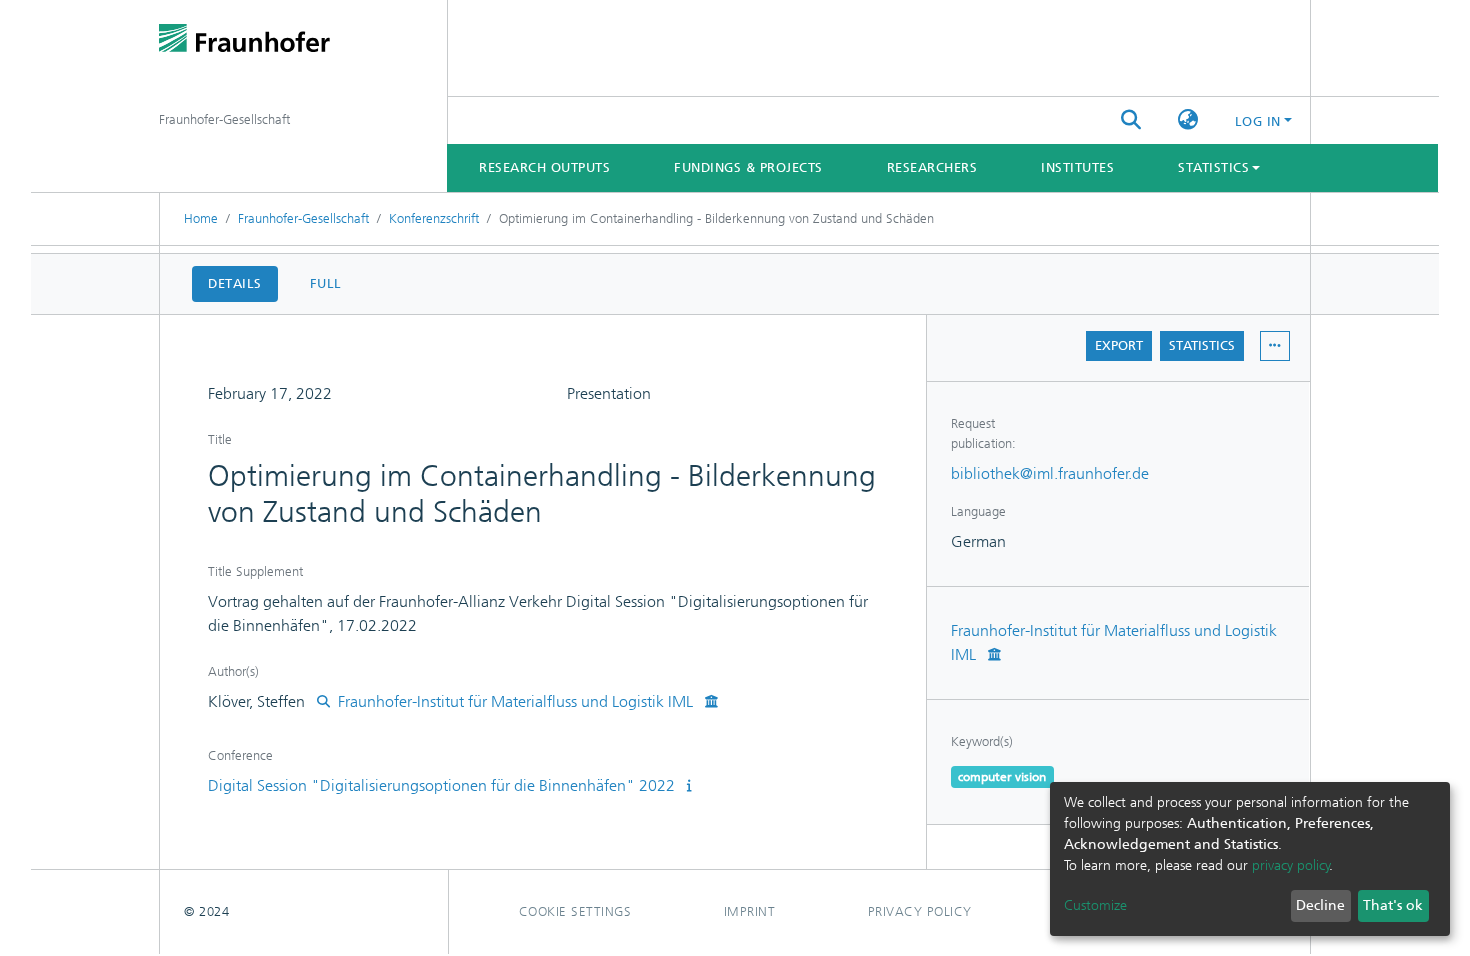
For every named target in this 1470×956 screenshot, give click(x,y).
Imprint (750, 911)
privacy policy (1291, 865)
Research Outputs (544, 167)
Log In (1258, 121)
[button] (1188, 121)
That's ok (1393, 905)
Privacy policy (920, 911)
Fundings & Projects (748, 167)
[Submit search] (1131, 121)
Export (1119, 345)
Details (235, 283)
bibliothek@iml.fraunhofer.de (1050, 473)
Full (326, 283)
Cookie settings (575, 911)
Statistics (1202, 345)
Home (201, 218)
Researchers (932, 167)
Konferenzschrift (434, 218)
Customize (1095, 905)
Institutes (1077, 167)
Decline (1320, 905)
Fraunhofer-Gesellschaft (303, 218)
